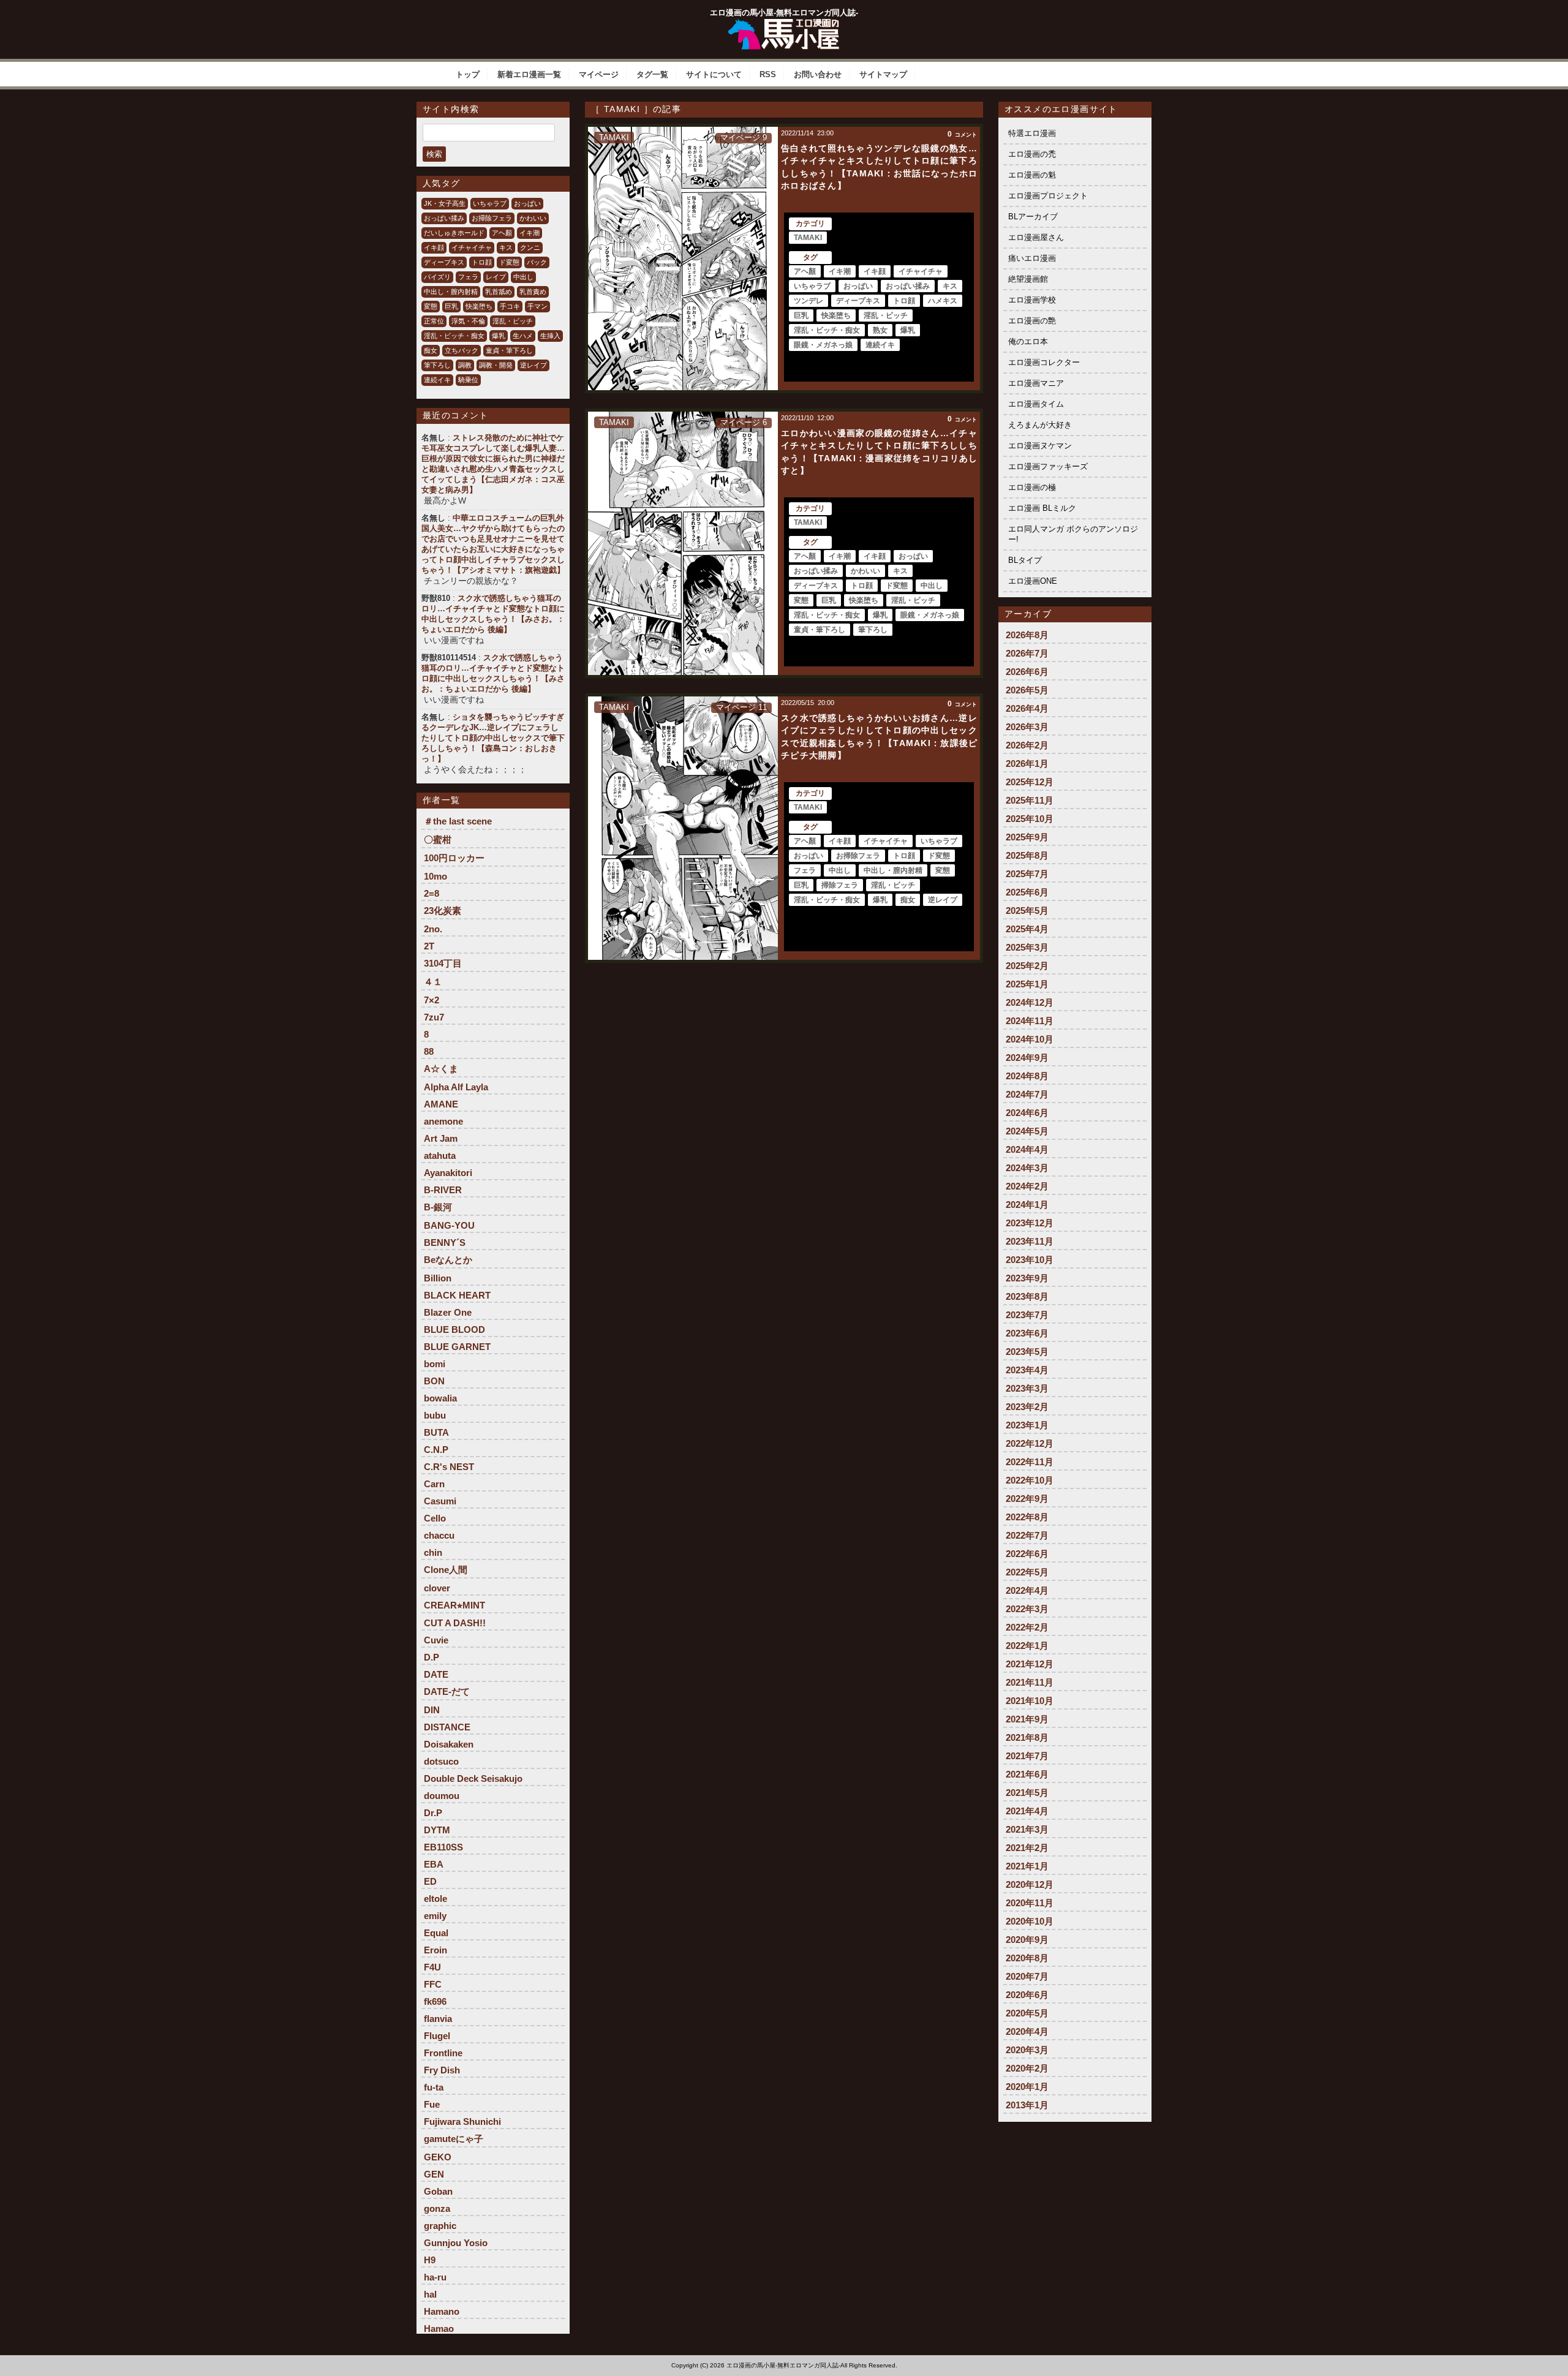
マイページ (599, 74)
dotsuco (441, 1761)
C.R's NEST (449, 1467)
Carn (434, 1484)
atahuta (440, 1156)
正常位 (434, 321)
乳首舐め (499, 292)
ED (430, 1881)
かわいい (533, 218)
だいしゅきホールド (454, 233)
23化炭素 (443, 911)
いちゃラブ (490, 203)
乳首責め (533, 292)
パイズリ (437, 277)
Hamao (439, 2329)
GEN (434, 2174)
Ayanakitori (448, 1173)
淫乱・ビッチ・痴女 (454, 336)
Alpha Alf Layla (456, 1087)
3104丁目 (443, 963)
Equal (436, 1933)
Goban (438, 2191)
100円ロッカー (454, 858)
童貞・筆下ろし (509, 350)
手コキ (510, 306)
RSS (768, 74)
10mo (435, 876)
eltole (435, 1899)
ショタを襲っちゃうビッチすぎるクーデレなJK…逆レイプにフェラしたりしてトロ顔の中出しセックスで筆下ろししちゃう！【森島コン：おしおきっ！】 (493, 738)
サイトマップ (883, 74)
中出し (523, 277)
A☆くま (441, 1069)
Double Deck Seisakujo (473, 1778)
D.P (432, 1657)
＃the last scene (458, 821)
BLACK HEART (457, 1295)
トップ (468, 74)
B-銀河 (438, 1207)
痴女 (431, 350)
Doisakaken (449, 1744)
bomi (435, 1364)
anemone (443, 1121)
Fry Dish (442, 2070)
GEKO (438, 2157)
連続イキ (437, 380)
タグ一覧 (652, 74)
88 (429, 1051)
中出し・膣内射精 (451, 292)
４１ (433, 982)
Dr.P (433, 1813)
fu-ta (434, 2087)
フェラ (468, 277)
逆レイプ (533, 365)
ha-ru (435, 2277)
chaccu (439, 1535)
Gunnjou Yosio (456, 2243)
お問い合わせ (818, 74)
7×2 (432, 1000)
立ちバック (462, 350)
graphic (440, 2226)
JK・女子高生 (445, 203)
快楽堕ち (479, 306)
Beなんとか (448, 1260)
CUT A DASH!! (455, 1623)
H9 (430, 2260)
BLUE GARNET (457, 1347)
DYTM (437, 1830)
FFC (433, 1984)
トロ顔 (482, 262)
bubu (435, 1415)
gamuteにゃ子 (454, 2139)
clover (437, 1588)
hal (430, 2294)
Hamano (442, 2311)
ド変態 (509, 262)
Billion (438, 1278)
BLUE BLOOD (454, 1329)
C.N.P (436, 1450)
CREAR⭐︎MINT (454, 1605)
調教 (465, 365)
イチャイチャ (472, 247)
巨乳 (451, 306)
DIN (432, 1710)
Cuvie (436, 1640)
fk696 (435, 2001)
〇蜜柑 (438, 839)
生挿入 (550, 336)
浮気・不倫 (468, 321)
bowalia (440, 1398)
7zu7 (434, 1017)
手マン (537, 306)
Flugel (437, 2036)
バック (537, 262)
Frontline (443, 2053)
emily (435, 1916)
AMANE (441, 1104)
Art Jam (441, 1138)
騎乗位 (468, 380)
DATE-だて (447, 1691)
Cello (435, 1518)
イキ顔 (434, 247)
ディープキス (444, 262)
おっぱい (527, 203)
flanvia (438, 2019)
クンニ (530, 247)
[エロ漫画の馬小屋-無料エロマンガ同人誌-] (784, 23)
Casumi (440, 1501)
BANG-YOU (449, 1225)
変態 (431, 306)
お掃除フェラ (492, 218)
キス (506, 247)
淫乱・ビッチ (513, 321)
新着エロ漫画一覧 (529, 74)
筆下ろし (437, 365)
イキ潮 (530, 233)
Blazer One (448, 1312)
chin (433, 1552)
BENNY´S (445, 1243)
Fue (432, 2104)
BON (434, 1381)
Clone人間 (446, 1570)
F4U (432, 1967)
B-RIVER (443, 1190)
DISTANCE (447, 1727)
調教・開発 (496, 365)
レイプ (496, 277)
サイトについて (714, 74)
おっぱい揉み (444, 218)
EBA (434, 1864)
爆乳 (499, 336)
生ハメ (523, 336)
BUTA (436, 1432)
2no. (433, 929)
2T (429, 946)
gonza (437, 2208)
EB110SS (443, 1847)
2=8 (432, 893)
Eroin (435, 1950)
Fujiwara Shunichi (462, 2121)
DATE (436, 1674)
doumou (442, 1796)
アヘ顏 (502, 233)
